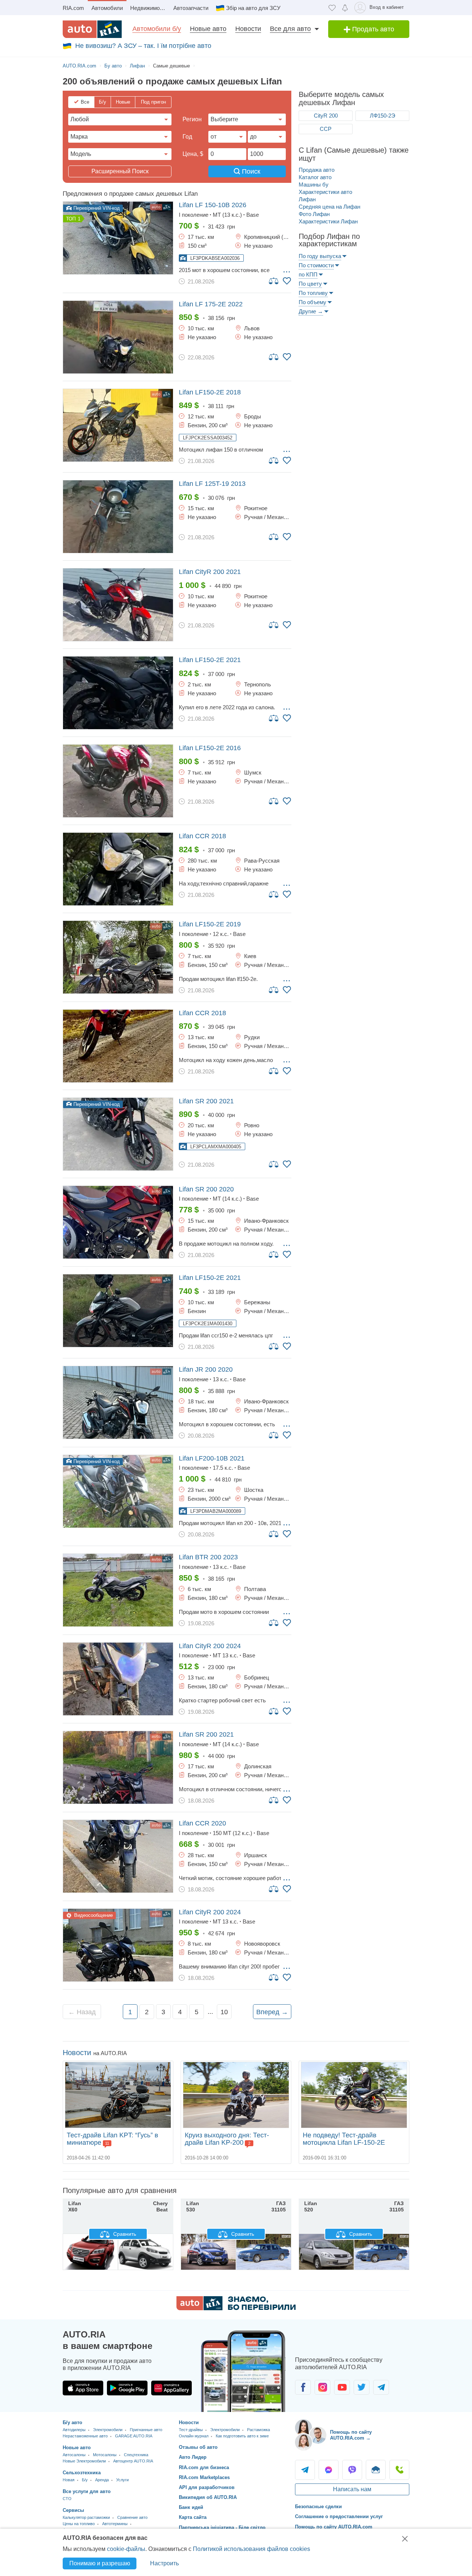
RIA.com (73, 8)
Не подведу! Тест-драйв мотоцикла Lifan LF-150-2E (344, 2139)
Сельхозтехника (82, 2473)
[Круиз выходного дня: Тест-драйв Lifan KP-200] (236, 2095)
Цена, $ (193, 154)
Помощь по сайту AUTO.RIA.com (334, 2527)
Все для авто (290, 29)
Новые (123, 102)
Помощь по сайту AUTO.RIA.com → (351, 2435)
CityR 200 (326, 116)
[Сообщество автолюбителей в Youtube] (342, 2387)
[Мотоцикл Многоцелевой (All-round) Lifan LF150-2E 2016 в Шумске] (118, 781)
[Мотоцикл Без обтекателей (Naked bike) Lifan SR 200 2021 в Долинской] (118, 1767)
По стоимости (316, 265)
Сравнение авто (132, 2517)
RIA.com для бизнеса (204, 2467)
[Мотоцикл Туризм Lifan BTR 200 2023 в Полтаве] (118, 1590)
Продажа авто (317, 170)
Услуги (122, 2480)
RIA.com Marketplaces (204, 2477)
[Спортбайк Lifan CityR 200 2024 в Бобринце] (118, 1679)
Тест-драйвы (191, 2430)
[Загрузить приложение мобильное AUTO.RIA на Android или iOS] (243, 2371)
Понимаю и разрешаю (100, 2563)
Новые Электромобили (84, 2461)
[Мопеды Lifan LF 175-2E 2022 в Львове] (118, 337)
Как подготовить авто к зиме (242, 2436)
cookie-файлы (126, 2549)
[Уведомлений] (345, 8)
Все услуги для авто (87, 2491)
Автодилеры (74, 2430)
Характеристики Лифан (328, 221)
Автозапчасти (191, 8)
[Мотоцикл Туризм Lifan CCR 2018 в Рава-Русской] (118, 869)
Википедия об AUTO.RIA (208, 2497)
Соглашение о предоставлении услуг (339, 2516)
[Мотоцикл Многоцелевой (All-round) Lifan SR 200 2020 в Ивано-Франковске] (118, 1222)
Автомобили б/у (157, 29)
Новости (248, 29)
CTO (67, 2499)
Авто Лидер (193, 2457)
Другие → (311, 311)
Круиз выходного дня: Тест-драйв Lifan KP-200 (227, 2139)
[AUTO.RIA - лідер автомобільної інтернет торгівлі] (92, 29)
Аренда (102, 2480)
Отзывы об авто (198, 2447)
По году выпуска (320, 256)
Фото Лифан (314, 214)
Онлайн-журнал (194, 2436)
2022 (211, 304)
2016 (210, 748)
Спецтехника (136, 2455)
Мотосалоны (105, 2455)
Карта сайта (193, 2517)
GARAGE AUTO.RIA (134, 2436)
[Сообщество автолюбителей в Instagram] (322, 2387)
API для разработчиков (207, 2487)
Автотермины (115, 2524)
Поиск (250, 171)
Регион (192, 119)
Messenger (329, 2470)
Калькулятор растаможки (86, 2517)
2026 (213, 205)
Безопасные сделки (318, 2507)
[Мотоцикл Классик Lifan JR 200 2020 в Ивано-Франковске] (118, 1402)
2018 (210, 392)
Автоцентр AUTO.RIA (133, 2461)
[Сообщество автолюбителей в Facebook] (303, 2387)
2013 (212, 484)
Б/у (103, 102)
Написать (376, 2470)
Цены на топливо (79, 2524)
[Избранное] (332, 8)
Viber (352, 2470)
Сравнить (124, 2234)
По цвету (310, 284)
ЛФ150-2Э (383, 116)
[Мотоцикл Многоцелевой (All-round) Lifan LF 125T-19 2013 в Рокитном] (118, 517)
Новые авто (208, 29)
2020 (206, 1189)
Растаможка (258, 2430)
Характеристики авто (325, 192)
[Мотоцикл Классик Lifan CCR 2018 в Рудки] (118, 1046)
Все (85, 102)
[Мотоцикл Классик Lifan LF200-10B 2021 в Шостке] (118, 1491)
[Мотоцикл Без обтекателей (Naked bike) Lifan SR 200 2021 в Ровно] (118, 1134)
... (287, 269)
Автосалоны (74, 2455)
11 (107, 2143)
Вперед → (272, 2012)
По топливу (313, 293)
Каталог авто (315, 177)
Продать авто (372, 29)
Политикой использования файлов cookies (251, 2549)
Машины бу (314, 185)
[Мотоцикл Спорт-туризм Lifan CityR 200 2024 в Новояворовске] (118, 1945)
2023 (208, 1557)
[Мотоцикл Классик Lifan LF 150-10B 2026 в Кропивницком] (118, 238)
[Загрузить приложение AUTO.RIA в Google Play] (127, 2388)
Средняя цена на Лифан (329, 207)
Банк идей (191, 2507)
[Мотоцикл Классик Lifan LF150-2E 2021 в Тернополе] (118, 693)
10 (224, 2012)
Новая (69, 2480)
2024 (210, 1646)
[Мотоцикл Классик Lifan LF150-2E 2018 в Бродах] (118, 425)
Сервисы (73, 2510)
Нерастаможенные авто (85, 2436)
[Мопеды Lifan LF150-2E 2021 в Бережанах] (118, 1311)
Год (187, 137)
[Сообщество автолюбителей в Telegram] (381, 2387)
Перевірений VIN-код (96, 208)
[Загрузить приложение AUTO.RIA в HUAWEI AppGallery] (171, 2388)
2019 (210, 924)
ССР (326, 129)
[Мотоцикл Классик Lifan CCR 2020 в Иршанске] (118, 1856)
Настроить (164, 2563)
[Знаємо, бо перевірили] (236, 2308)
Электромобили (108, 2430)
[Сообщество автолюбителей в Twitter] (362, 2387)
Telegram (305, 2470)
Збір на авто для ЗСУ (253, 8)
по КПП (308, 274)
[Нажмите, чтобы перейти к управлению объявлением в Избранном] (287, 281)
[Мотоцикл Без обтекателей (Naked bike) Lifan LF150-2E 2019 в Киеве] (118, 957)
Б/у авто (72, 2422)
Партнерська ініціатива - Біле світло (222, 2528)
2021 (210, 572)
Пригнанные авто (146, 2430)
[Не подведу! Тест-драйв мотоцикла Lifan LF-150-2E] (354, 2095)
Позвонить (399, 2470)
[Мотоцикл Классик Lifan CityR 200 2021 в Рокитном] (118, 605)
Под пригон (153, 102)
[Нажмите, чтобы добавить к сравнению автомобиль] (274, 281)
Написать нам (352, 2489)
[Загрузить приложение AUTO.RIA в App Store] (83, 2388)
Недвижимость (149, 8)
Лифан (307, 199)
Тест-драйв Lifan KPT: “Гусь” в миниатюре (112, 2139)
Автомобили (107, 8)
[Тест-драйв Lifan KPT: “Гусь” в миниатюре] (118, 2095)
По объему (313, 302)
